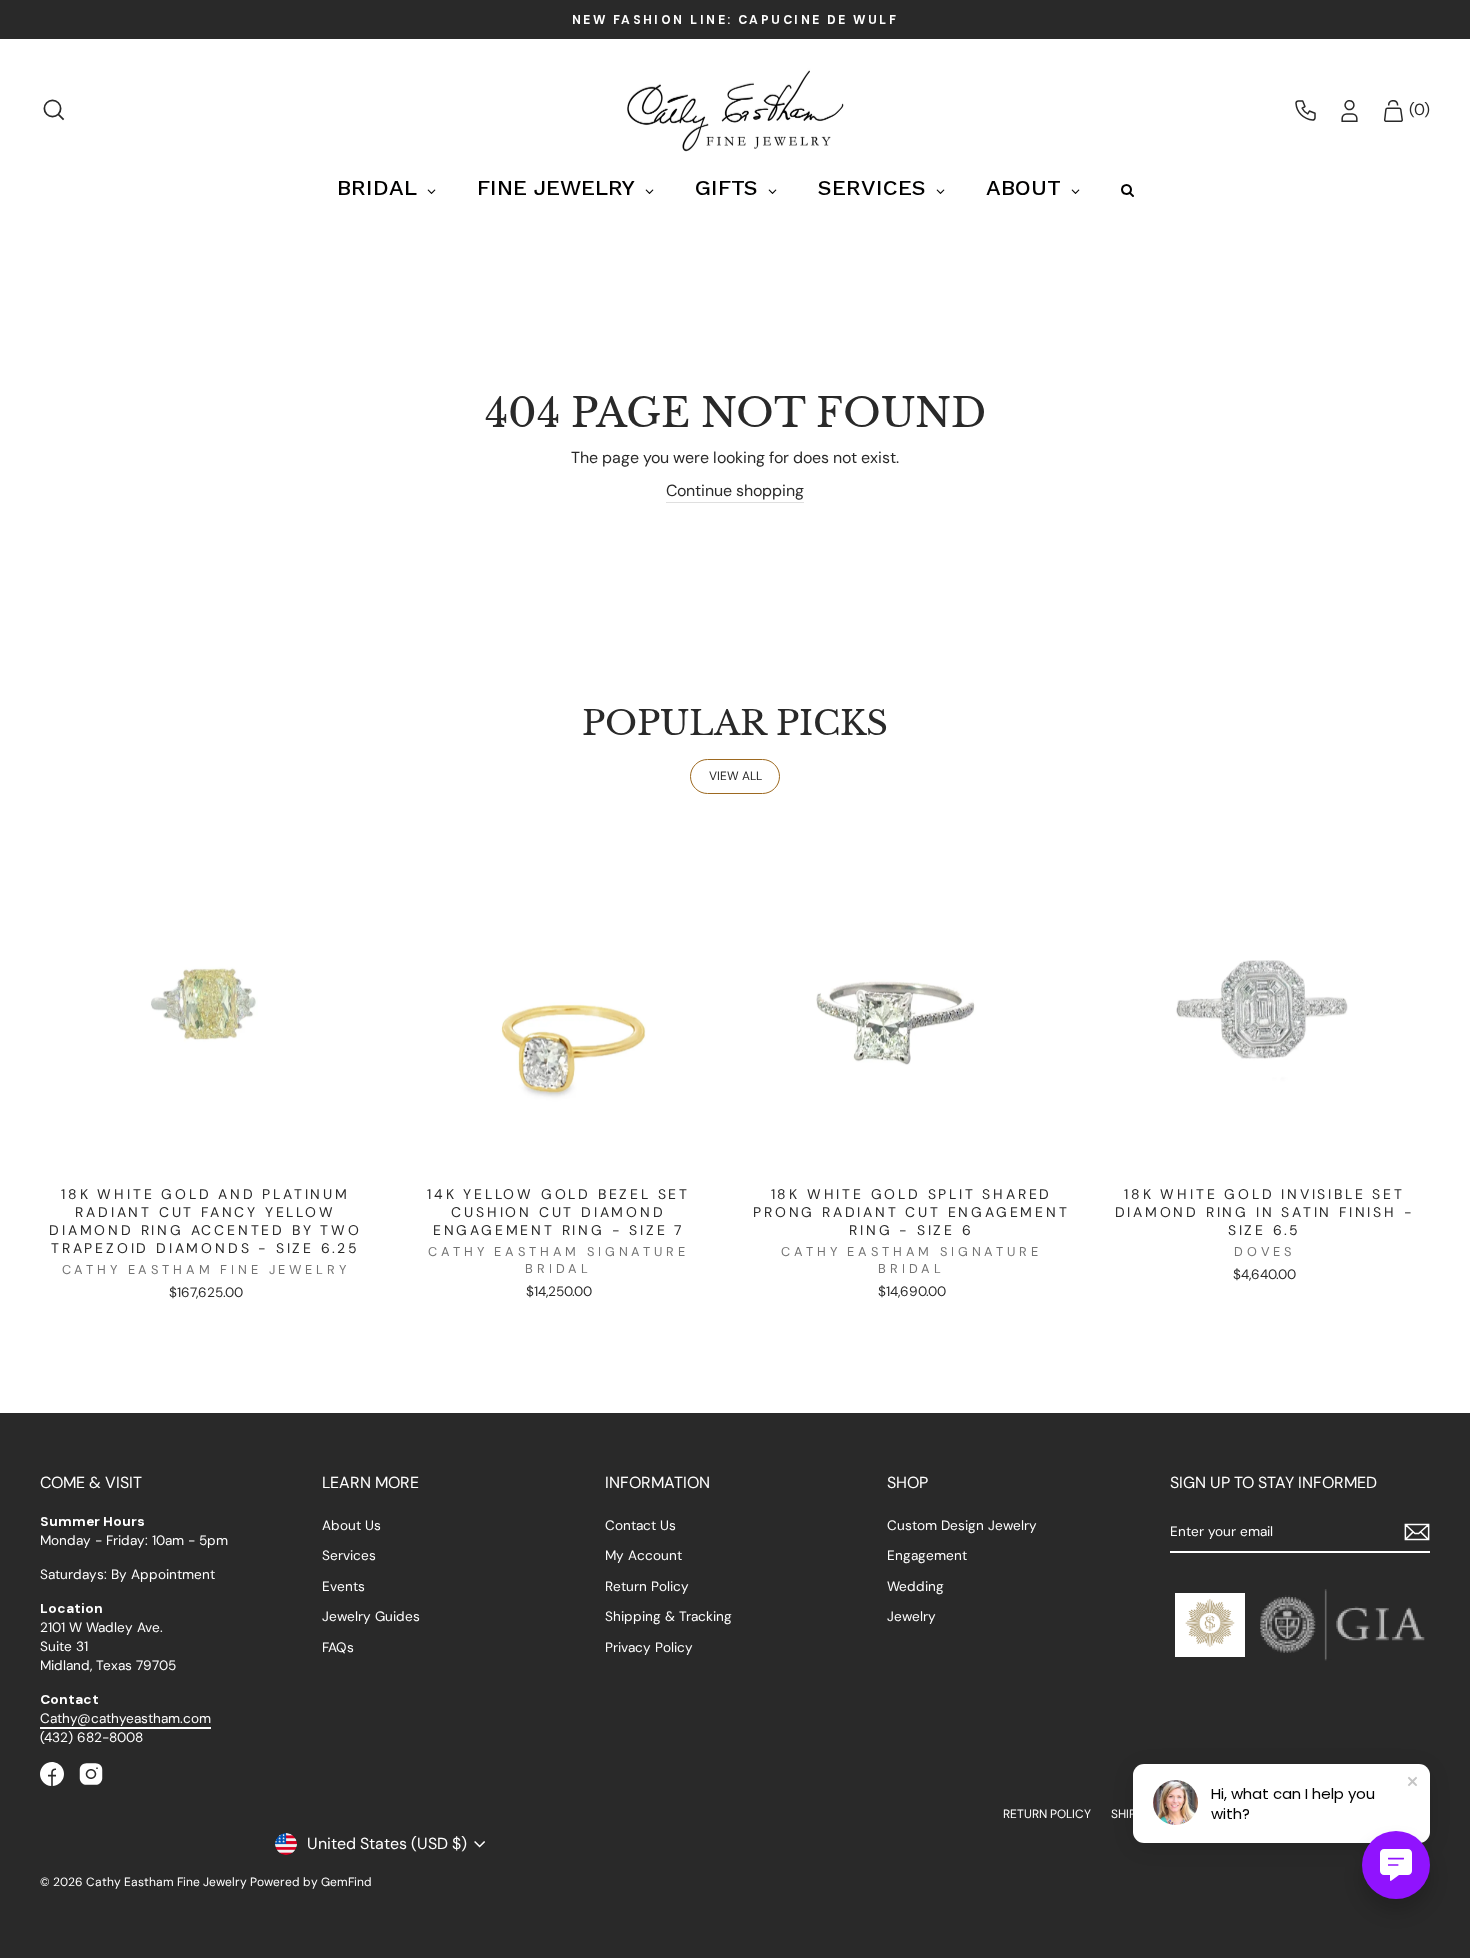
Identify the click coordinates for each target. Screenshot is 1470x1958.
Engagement (927, 1555)
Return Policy (647, 1586)
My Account (643, 1555)
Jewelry (911, 1616)
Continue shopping (735, 490)
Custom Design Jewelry (962, 1525)
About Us (351, 1525)
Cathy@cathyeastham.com (125, 1718)
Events (343, 1586)
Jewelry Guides (371, 1616)
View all (735, 776)
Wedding (915, 1586)
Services (349, 1555)
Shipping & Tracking (668, 1616)
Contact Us (640, 1525)
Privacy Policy (649, 1647)
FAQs (338, 1647)
